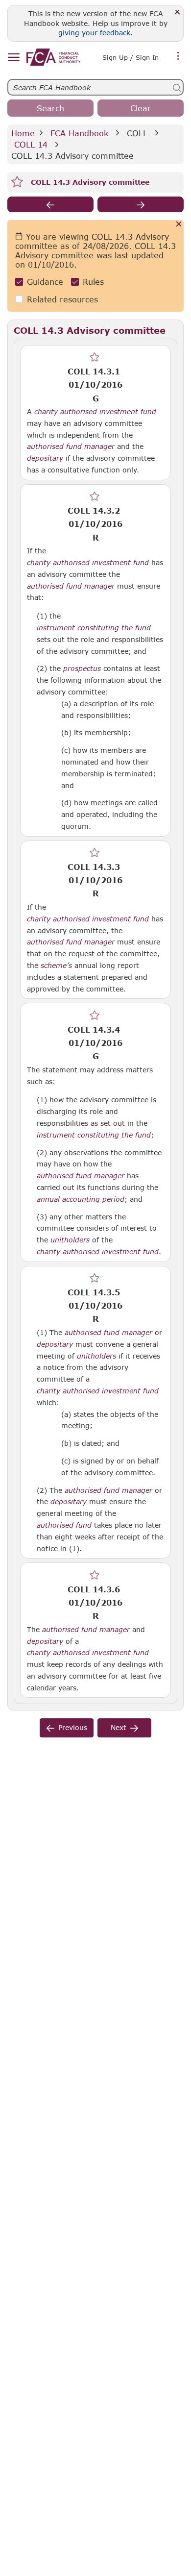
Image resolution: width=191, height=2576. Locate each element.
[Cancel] (179, 225)
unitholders (70, 1240)
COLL (137, 133)
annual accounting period (81, 1199)
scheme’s (56, 966)
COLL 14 (31, 144)
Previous (73, 1727)
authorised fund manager (71, 446)
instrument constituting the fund (94, 628)
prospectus (82, 669)
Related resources (62, 299)
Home (23, 133)
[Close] (178, 12)
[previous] (50, 204)
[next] (141, 204)
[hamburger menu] (13, 58)
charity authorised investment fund (95, 412)
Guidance (45, 282)
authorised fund (64, 1525)
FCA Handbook (79, 133)
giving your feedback (94, 33)
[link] (53, 57)
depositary (45, 458)
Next (119, 1727)
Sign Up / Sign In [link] (131, 57)
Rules (93, 282)
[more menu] (178, 56)
